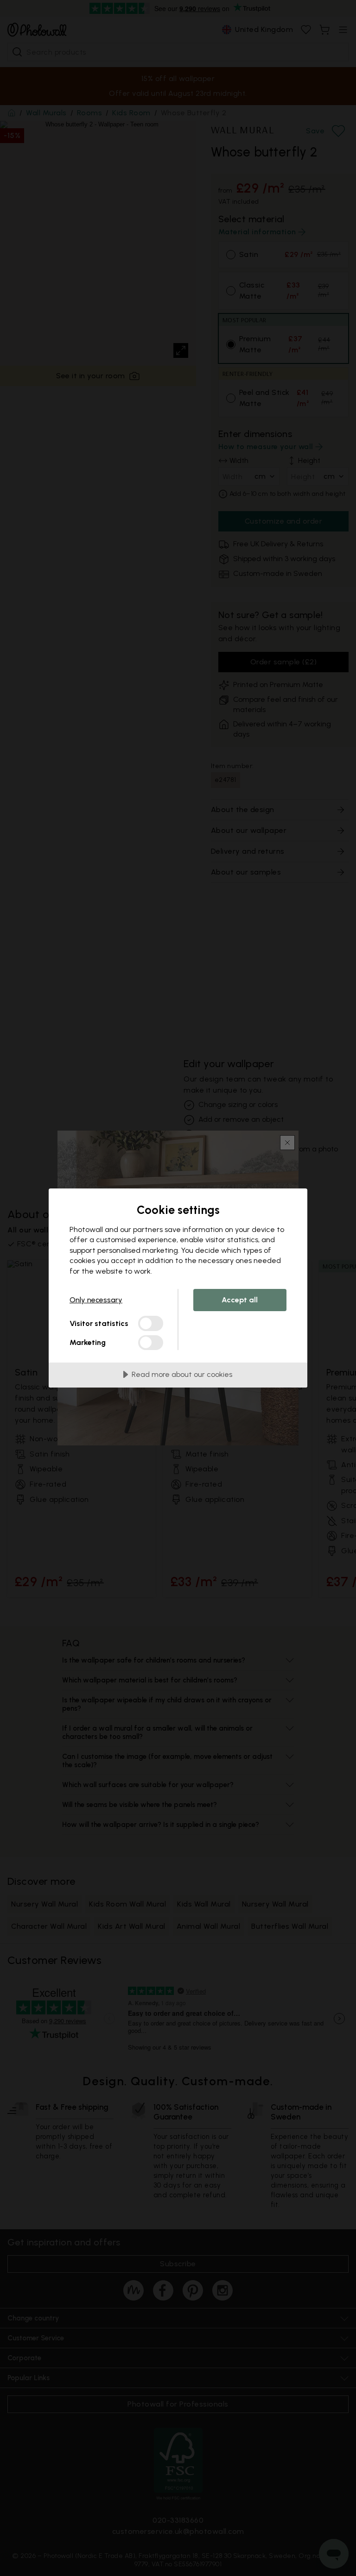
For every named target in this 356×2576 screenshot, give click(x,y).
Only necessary (96, 1300)
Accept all (240, 1300)
